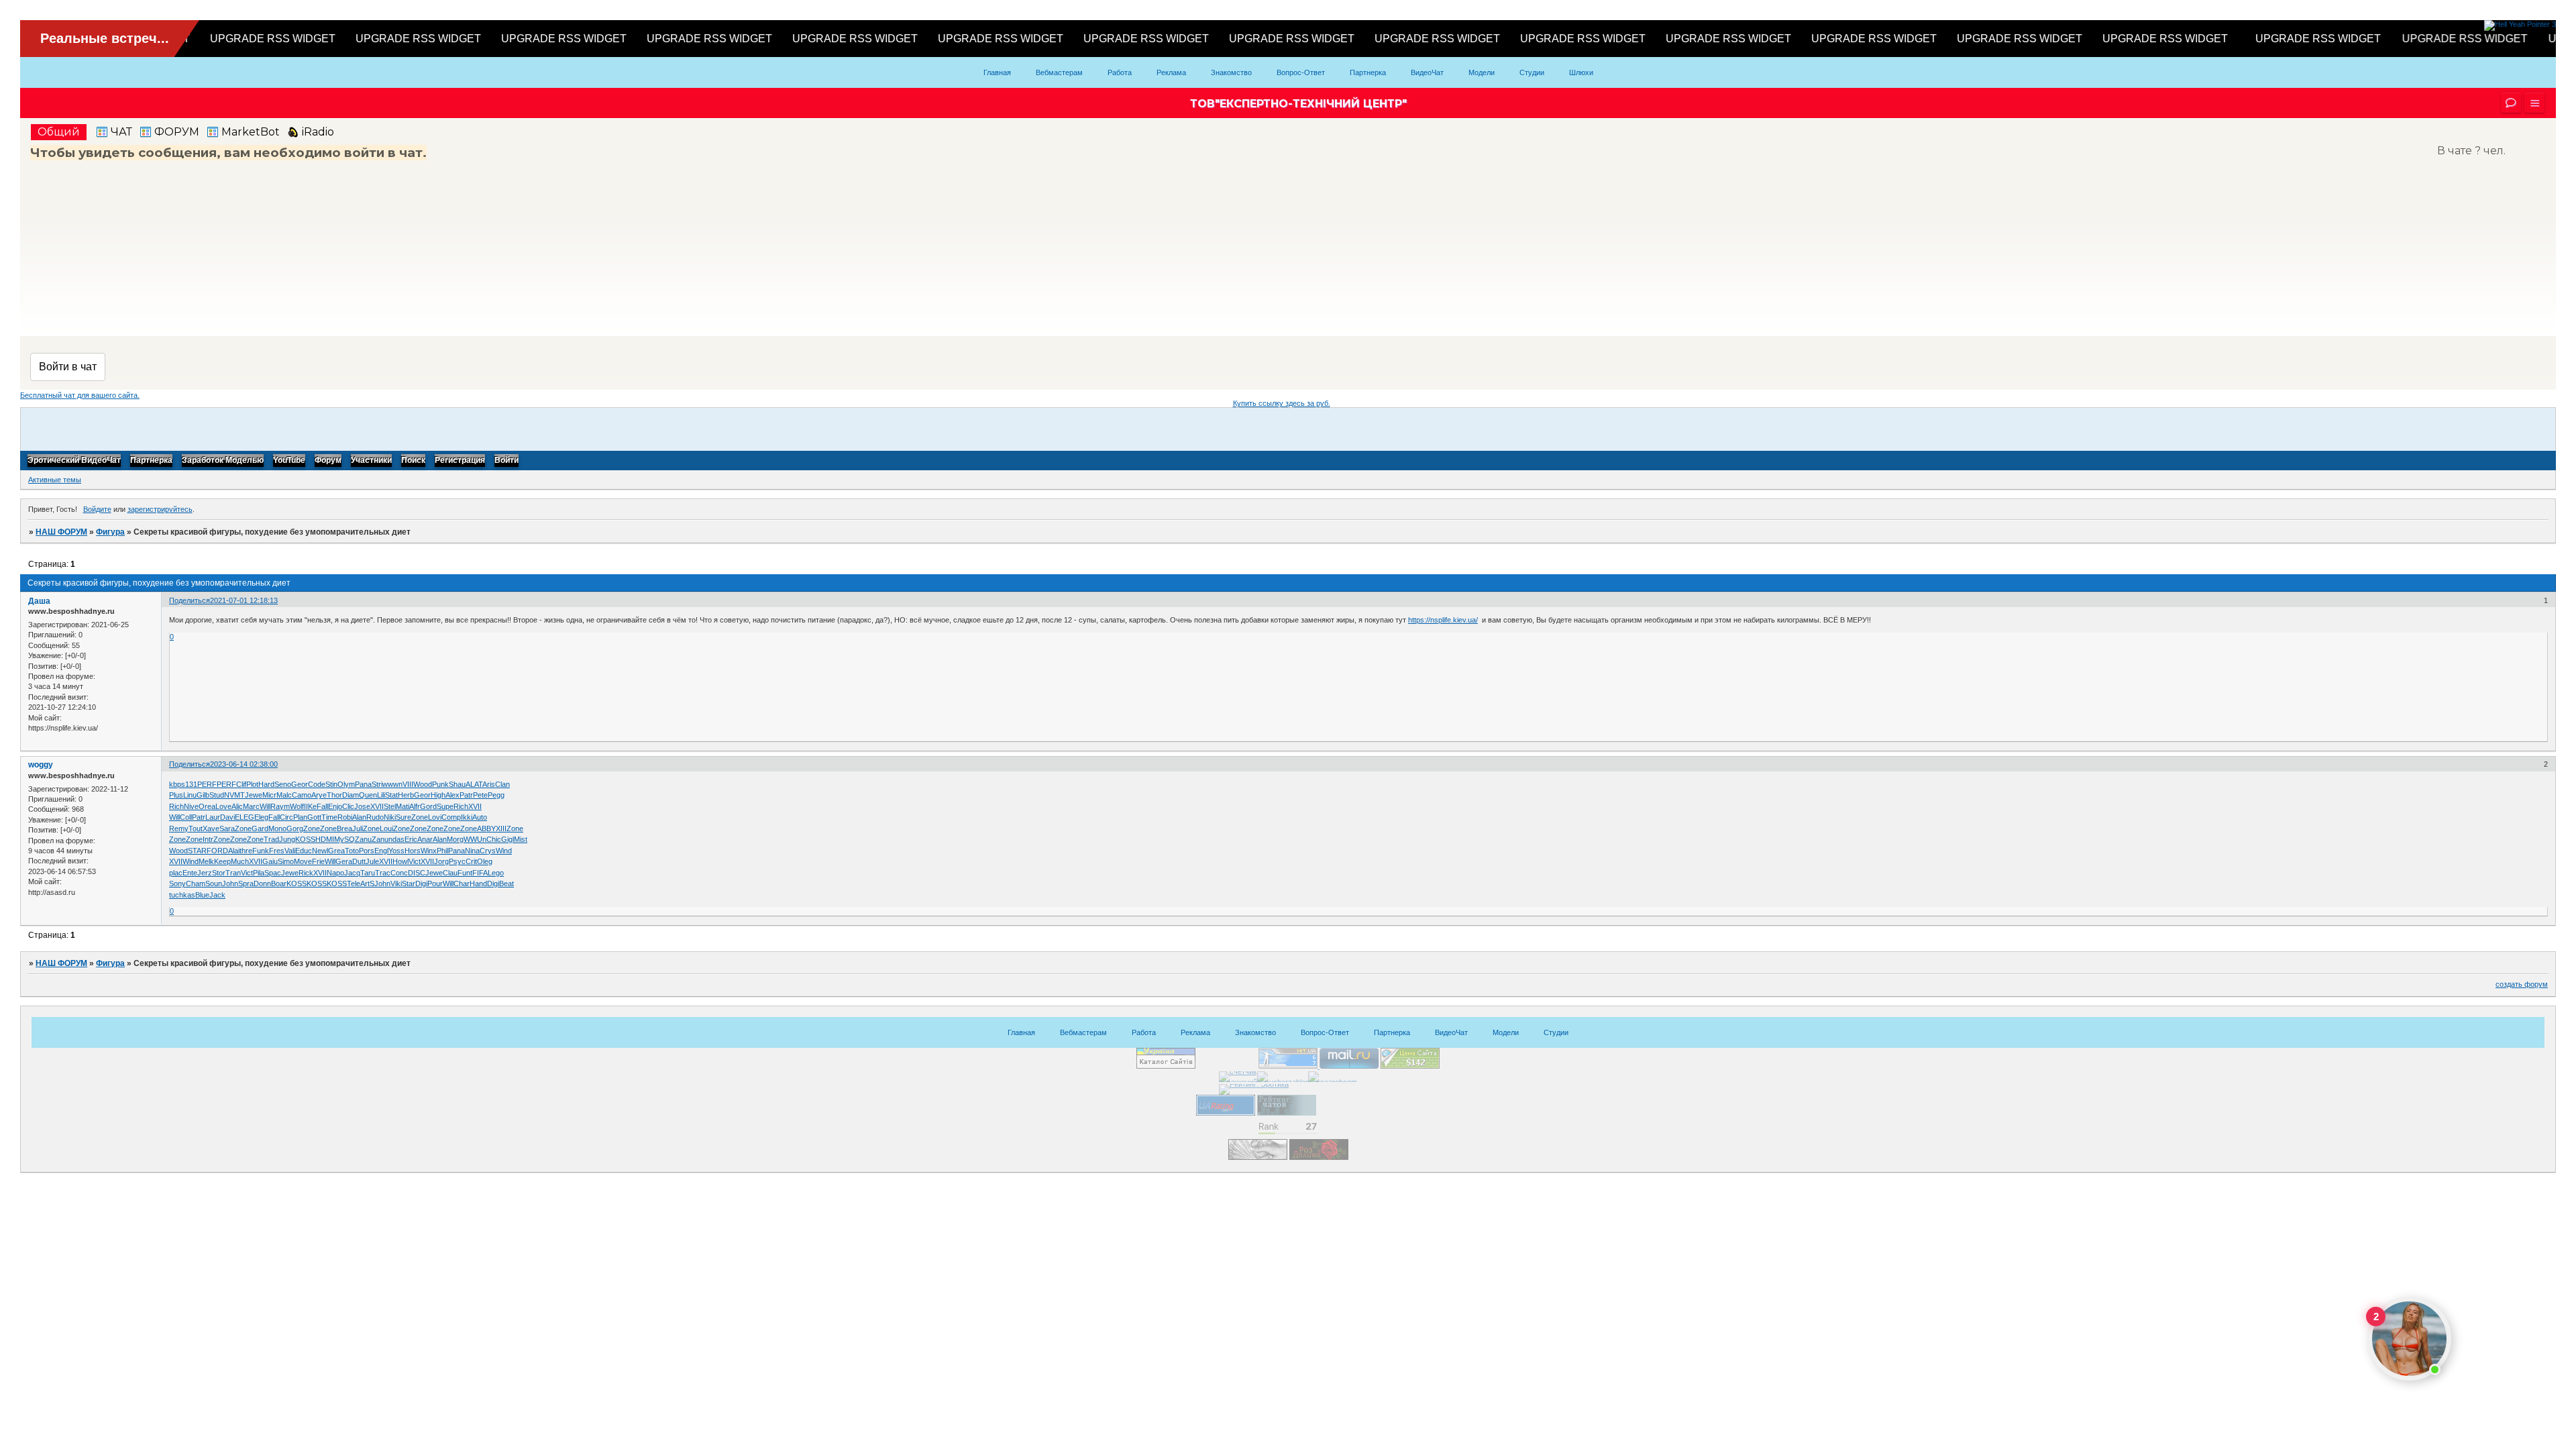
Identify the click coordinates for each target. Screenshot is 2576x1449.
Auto (480, 817)
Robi (345, 817)
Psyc (457, 861)
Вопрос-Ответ (1301, 72)
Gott (314, 817)
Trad (271, 839)
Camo (302, 795)
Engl (381, 851)
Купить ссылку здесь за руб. (1282, 403)
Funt (465, 873)
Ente (190, 873)
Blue (202, 895)
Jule (372, 861)
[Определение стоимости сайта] (1410, 1066)
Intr (208, 839)
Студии (1532, 72)
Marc (251, 806)
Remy (179, 828)
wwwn (392, 784)
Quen (368, 795)
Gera (344, 861)
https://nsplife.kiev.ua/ (1443, 620)
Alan (359, 817)
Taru (368, 873)
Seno (283, 784)
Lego (496, 873)
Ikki (467, 817)
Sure (404, 817)
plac (176, 873)
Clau (450, 873)
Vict (415, 861)
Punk (440, 784)
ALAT (474, 784)
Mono (277, 828)
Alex (452, 795)
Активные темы (55, 480)
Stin (331, 784)
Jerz (205, 873)
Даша (39, 601)
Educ (304, 851)
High (438, 795)
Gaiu (270, 861)
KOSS (305, 839)
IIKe (310, 806)
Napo (335, 873)
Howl (400, 861)
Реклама (1171, 72)
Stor (219, 873)
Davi (227, 817)
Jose (362, 806)
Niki (390, 817)
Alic (237, 806)
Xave (211, 828)
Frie (318, 861)
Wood (423, 784)
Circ (286, 817)
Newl (320, 851)
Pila (259, 873)
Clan (502, 784)
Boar (279, 883)
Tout (196, 828)
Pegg (496, 795)
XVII (377, 806)
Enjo (335, 806)
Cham (196, 883)
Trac (383, 873)
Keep (222, 861)
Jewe (254, 795)
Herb (406, 795)
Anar (425, 839)
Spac (273, 873)
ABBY (486, 828)
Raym (280, 806)
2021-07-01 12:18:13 (244, 600)
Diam (351, 795)
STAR (197, 851)
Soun (214, 883)
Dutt (359, 861)
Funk (261, 851)
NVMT (234, 795)
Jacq (352, 873)
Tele (354, 883)
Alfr (415, 806)
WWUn (475, 839)
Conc (399, 873)
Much (240, 861)
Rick (306, 873)
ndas (396, 839)
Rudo (375, 817)
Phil (442, 851)
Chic (494, 839)
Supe (445, 806)
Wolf (297, 806)
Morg (455, 839)
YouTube (289, 461)
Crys (488, 851)
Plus (176, 795)
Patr (466, 795)
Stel (390, 806)
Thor (334, 795)
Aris (489, 784)
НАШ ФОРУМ (61, 532)
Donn (262, 883)
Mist (521, 839)
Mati (402, 806)
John (230, 883)
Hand (478, 883)
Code (317, 784)
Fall (322, 806)
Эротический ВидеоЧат (74, 461)
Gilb (203, 795)
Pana (363, 784)
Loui (386, 828)
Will (265, 806)
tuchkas (182, 895)
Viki (396, 883)
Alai (234, 851)
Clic (348, 806)
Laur (213, 817)
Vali (290, 851)
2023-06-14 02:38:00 (244, 764)
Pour (435, 883)
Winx (429, 851)
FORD (217, 851)
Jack (217, 895)
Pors (367, 851)
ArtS (367, 883)
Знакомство (1231, 72)
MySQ (344, 839)
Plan (300, 817)
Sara (227, 828)
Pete (480, 795)
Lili (381, 795)
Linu (190, 795)
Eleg (261, 817)
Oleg (485, 861)
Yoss (396, 851)
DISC (417, 873)
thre (246, 851)
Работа (1120, 72)
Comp (451, 817)
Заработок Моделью (223, 461)
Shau (457, 784)
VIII (408, 784)
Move (303, 861)
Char (462, 883)
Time (329, 817)
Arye (319, 795)
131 (191, 784)
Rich (176, 806)
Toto (352, 851)
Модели (1482, 72)
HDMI (325, 839)
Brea (344, 828)
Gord (428, 806)
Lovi (435, 817)
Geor (300, 784)
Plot (252, 784)
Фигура (110, 532)
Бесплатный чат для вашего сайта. (80, 395)
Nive (191, 806)
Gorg (295, 828)
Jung (287, 839)
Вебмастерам (1059, 72)
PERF (207, 784)
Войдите (97, 509)
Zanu (363, 839)
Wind (504, 851)
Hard (266, 784)
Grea (336, 851)
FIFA (480, 873)
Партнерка (1368, 72)
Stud (217, 795)
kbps (177, 784)
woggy (41, 765)
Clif (241, 784)
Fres (277, 851)
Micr (269, 795)
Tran (233, 873)
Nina (472, 851)
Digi (421, 883)
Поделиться (190, 600)
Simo (286, 861)
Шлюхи (1581, 72)
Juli (358, 828)
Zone (420, 817)
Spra (246, 883)
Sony (177, 883)
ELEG (245, 817)
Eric (411, 839)
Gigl (507, 839)
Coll (186, 817)
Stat (391, 795)
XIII (501, 828)
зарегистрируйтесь (160, 509)
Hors (413, 851)
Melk (206, 861)
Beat (506, 883)
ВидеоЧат (1427, 72)
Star (409, 883)
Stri (377, 784)
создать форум (2522, 984)
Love (223, 806)
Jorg (441, 861)
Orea (207, 806)
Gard (260, 828)
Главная (997, 72)
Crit (471, 861)
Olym (346, 784)
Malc (284, 795)
